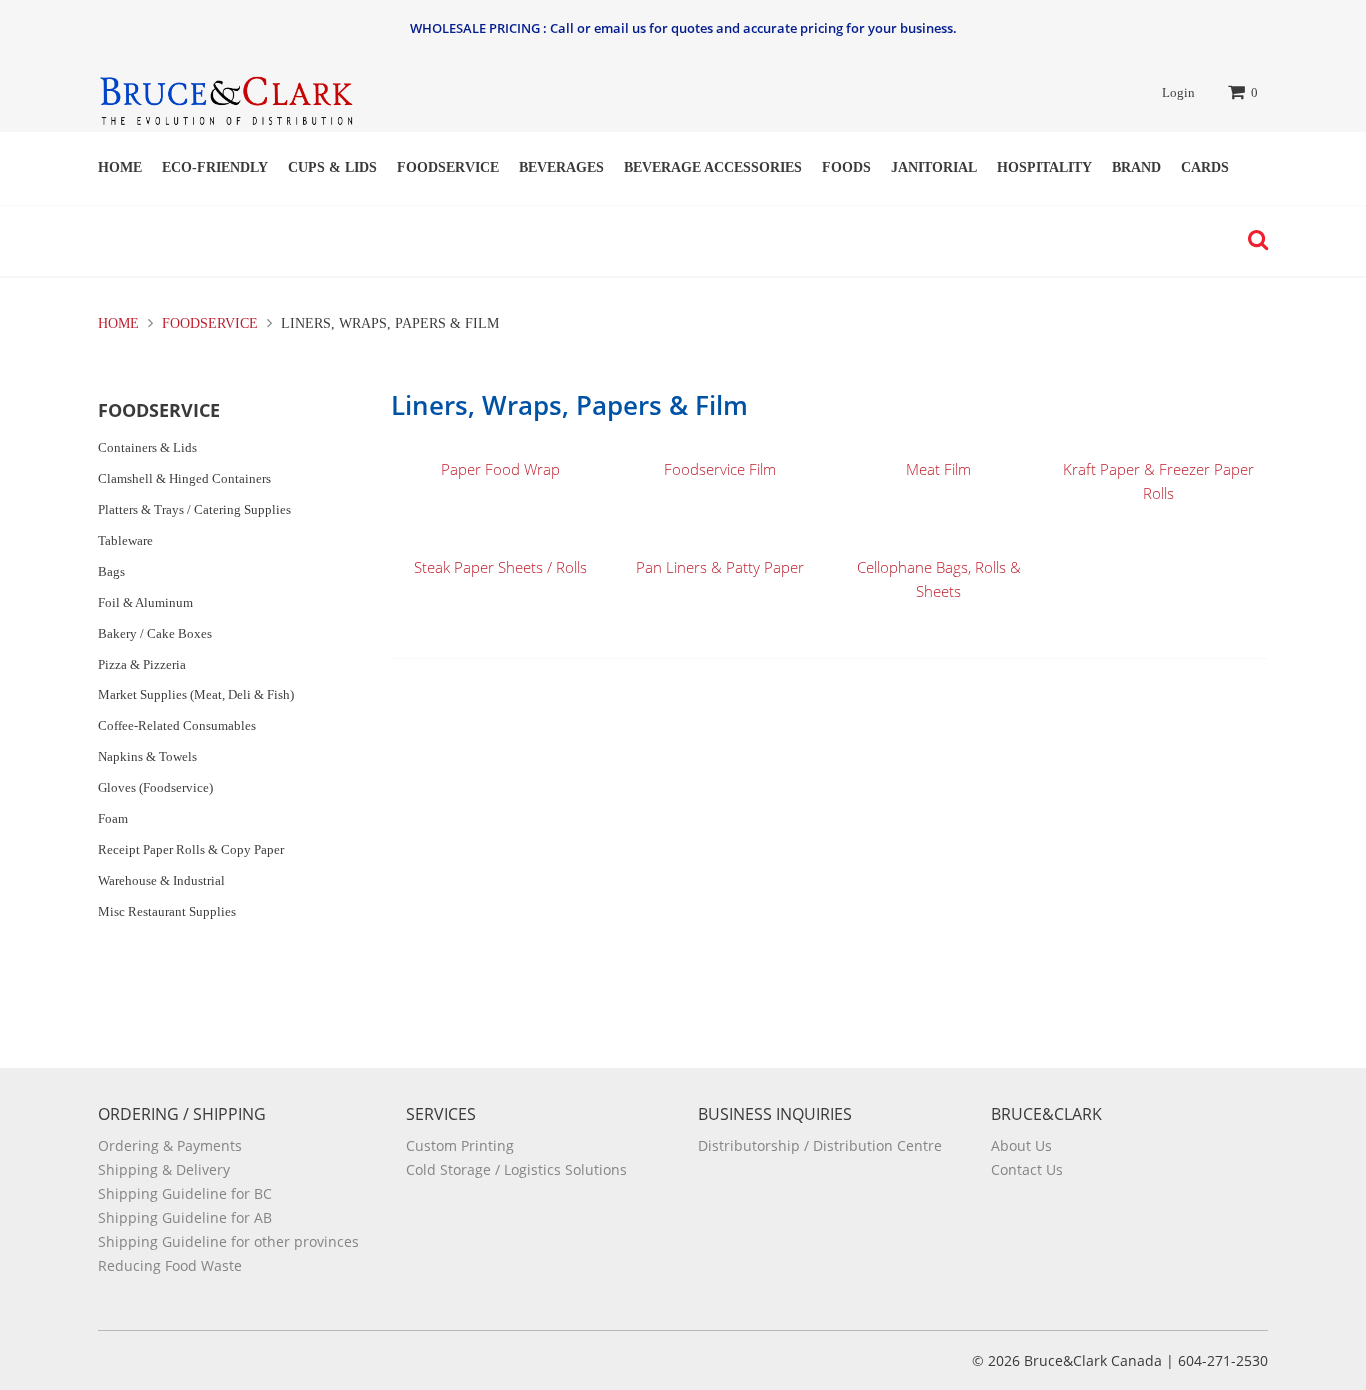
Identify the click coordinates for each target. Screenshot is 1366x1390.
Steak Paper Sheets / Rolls (500, 567)
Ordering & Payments (170, 1145)
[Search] (1253, 240)
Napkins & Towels (147, 756)
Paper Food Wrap (500, 469)
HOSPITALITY (1044, 167)
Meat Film (938, 469)
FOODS (846, 167)
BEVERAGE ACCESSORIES (713, 167)
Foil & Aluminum (145, 602)
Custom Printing (460, 1145)
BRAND (1136, 167)
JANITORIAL (934, 167)
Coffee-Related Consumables (177, 725)
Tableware (125, 540)
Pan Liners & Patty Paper (720, 567)
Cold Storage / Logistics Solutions (516, 1169)
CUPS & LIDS (332, 167)
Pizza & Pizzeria (142, 664)
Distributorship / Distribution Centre (820, 1145)
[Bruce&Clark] (225, 94)
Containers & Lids (147, 447)
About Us (1021, 1145)
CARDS (1205, 167)
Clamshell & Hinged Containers (184, 478)
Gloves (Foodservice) (155, 787)
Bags (111, 571)
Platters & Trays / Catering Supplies (194, 509)
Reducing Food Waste (170, 1265)
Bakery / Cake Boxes (155, 633)
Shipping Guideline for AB (185, 1217)
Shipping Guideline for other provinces (228, 1241)
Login (1178, 92)
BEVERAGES (561, 167)
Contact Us (1027, 1169)
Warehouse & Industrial (161, 880)
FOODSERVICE (448, 167)
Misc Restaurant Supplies (167, 911)
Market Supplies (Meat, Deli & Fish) (196, 694)
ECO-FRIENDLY (215, 167)
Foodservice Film (720, 469)
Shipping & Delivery (164, 1169)
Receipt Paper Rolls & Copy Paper (191, 849)
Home (120, 167)
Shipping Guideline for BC (185, 1193)
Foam (113, 818)
